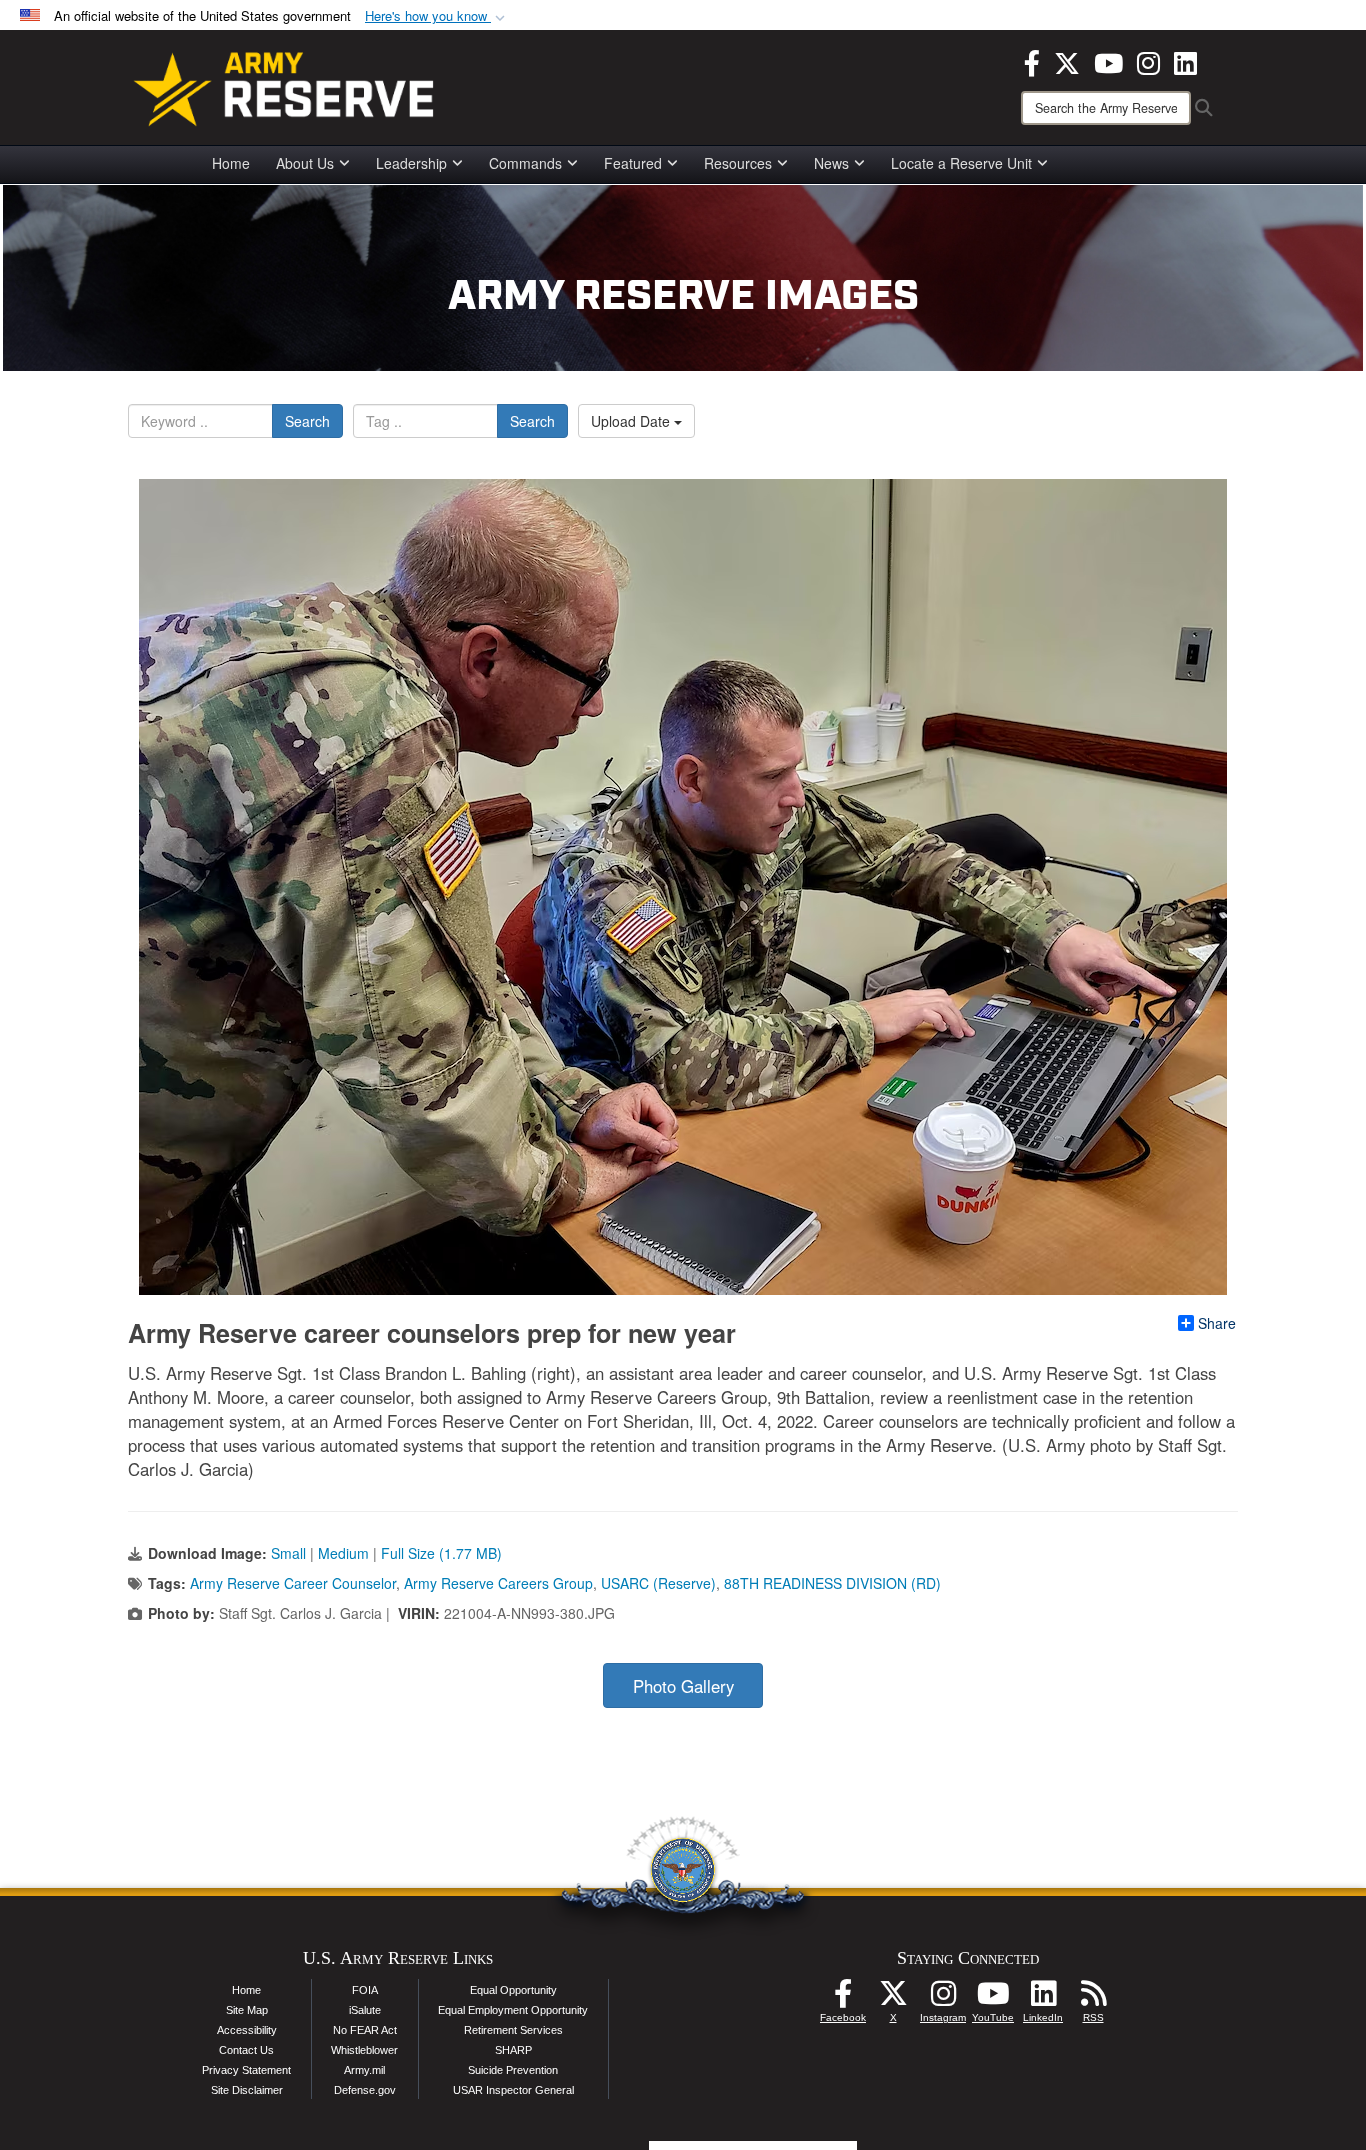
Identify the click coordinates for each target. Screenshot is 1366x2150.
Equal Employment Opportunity (513, 2010)
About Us (305, 163)
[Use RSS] (1093, 1999)
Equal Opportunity (513, 1990)
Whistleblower (364, 2050)
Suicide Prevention (513, 2070)
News (831, 163)
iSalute (365, 2010)
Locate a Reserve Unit (961, 163)
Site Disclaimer (247, 2090)
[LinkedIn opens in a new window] (1185, 61)
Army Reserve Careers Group (498, 1583)
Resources (738, 163)
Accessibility (247, 2030)
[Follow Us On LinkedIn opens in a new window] (1043, 1999)
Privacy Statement (246, 2070)
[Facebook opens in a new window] (1032, 61)
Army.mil (364, 2070)
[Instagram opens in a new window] (1148, 61)
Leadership (411, 163)
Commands (525, 163)
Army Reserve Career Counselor (293, 1583)
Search (307, 421)
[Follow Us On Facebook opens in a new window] (843, 1999)
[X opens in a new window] (1067, 61)
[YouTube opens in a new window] (1108, 61)
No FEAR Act (365, 2030)
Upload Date (632, 421)
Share (1217, 1323)
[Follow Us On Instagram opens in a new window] (943, 1999)
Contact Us (246, 2050)
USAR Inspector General (513, 2090)
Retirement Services (513, 2030)
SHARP (513, 2050)
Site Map (247, 2010)
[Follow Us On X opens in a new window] (893, 1999)
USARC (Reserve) (658, 1583)
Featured (633, 163)
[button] (437, 16)
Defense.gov (365, 2090)
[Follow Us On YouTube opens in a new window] (993, 1999)
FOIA (365, 1990)
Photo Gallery (683, 1686)
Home (231, 163)
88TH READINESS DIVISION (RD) (832, 1583)
